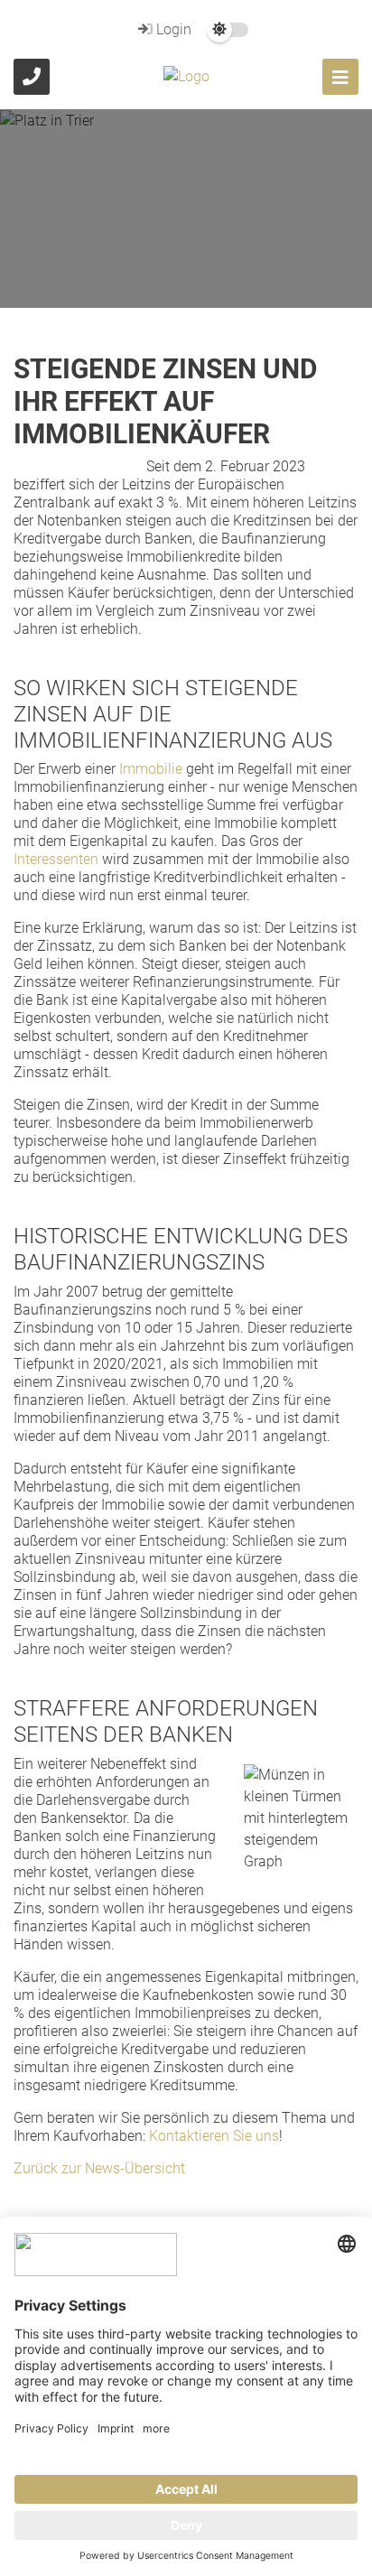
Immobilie (151, 769)
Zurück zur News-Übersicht (99, 2168)
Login (172, 29)
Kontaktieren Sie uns (214, 2136)
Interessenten (56, 859)
